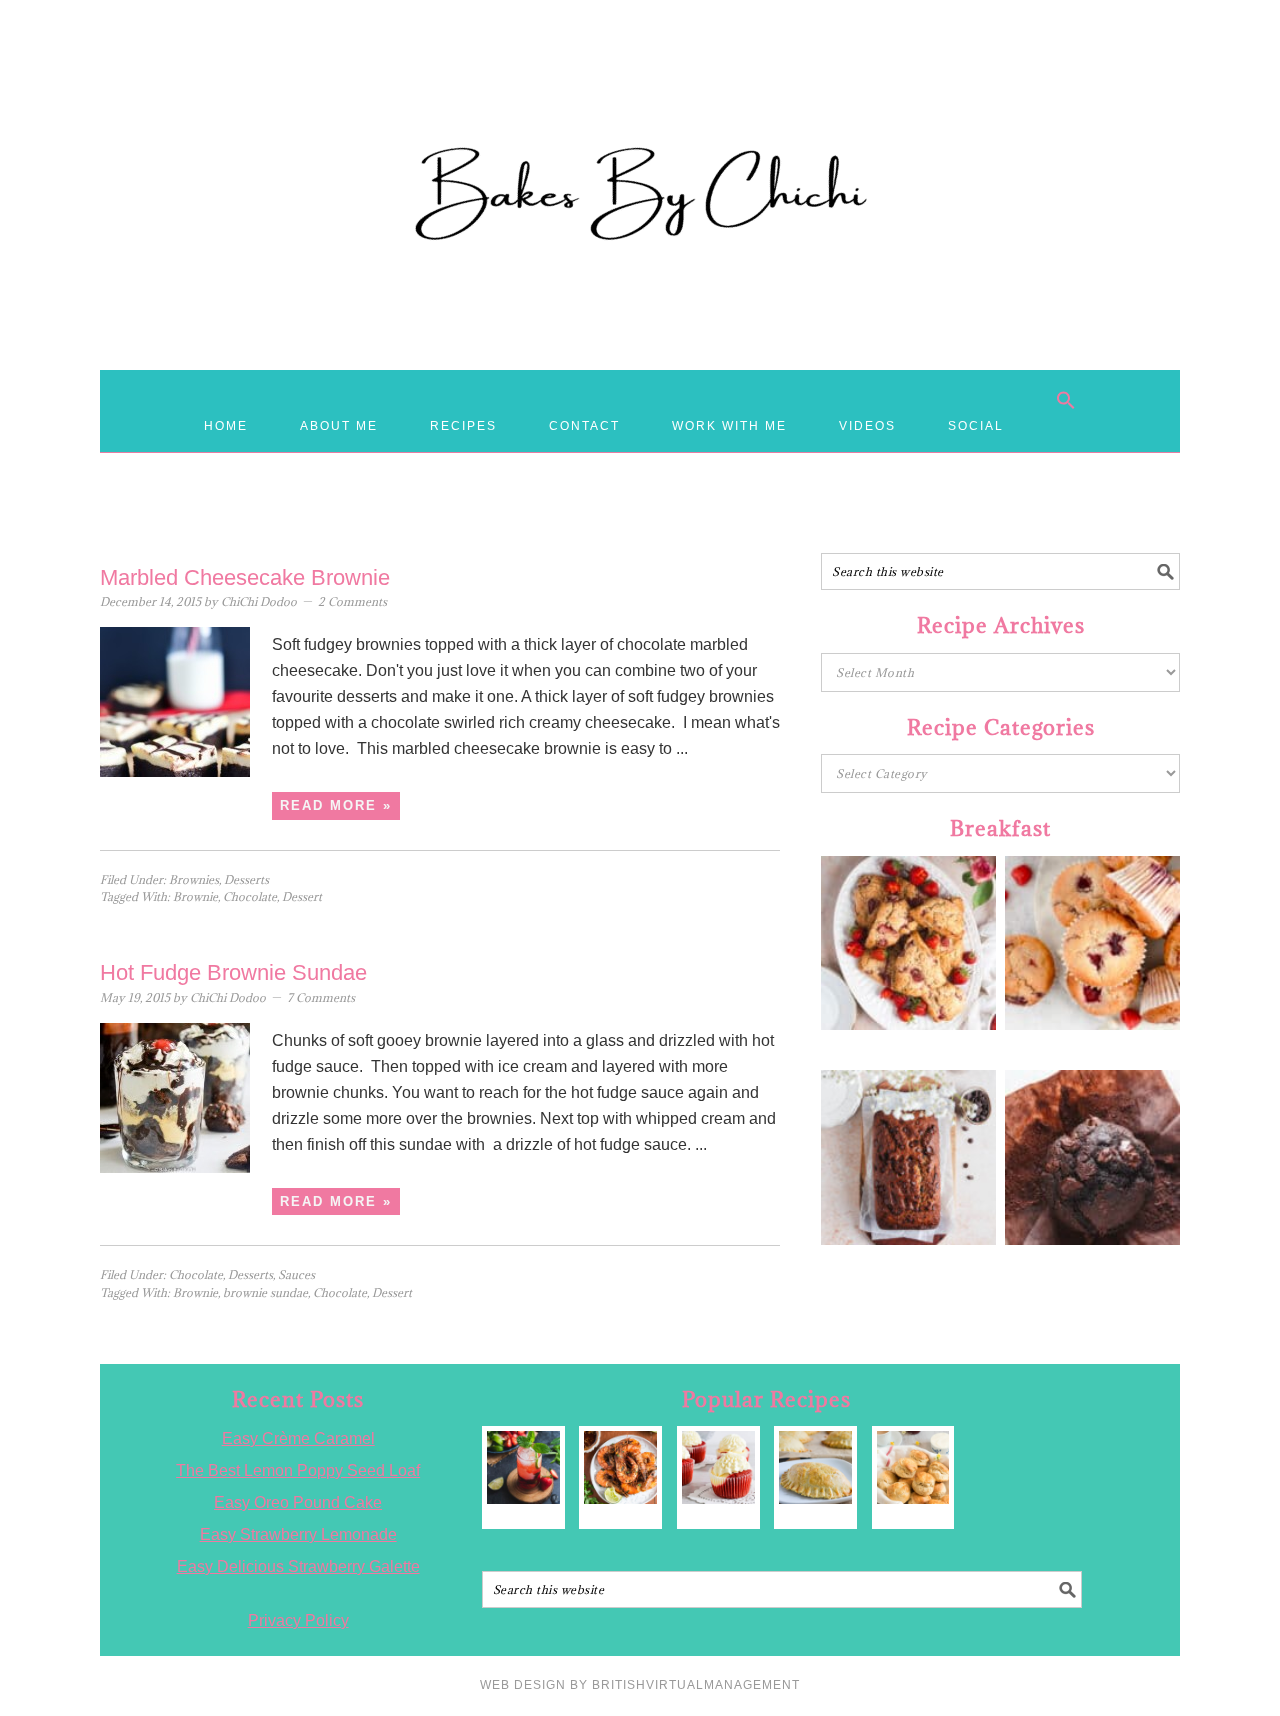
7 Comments (321, 997)
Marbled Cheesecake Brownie (245, 577)
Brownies (194, 879)
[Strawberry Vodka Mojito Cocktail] (523, 1467)
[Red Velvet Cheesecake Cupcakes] (718, 1467)
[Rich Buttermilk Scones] (913, 1467)
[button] (1066, 400)
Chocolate (250, 896)
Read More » (336, 805)
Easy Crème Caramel (298, 1438)
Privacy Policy (298, 1620)
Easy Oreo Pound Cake (298, 1502)
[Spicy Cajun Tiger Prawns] (620, 1467)
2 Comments (352, 601)
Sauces (296, 1274)
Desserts (246, 879)
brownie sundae (265, 1292)
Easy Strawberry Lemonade (298, 1534)
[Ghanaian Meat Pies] (815, 1467)
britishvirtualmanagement (696, 1685)
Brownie (195, 896)
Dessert (302, 896)
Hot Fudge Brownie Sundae (233, 972)
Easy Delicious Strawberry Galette (298, 1566)
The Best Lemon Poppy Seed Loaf (298, 1470)
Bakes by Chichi (640, 105)
